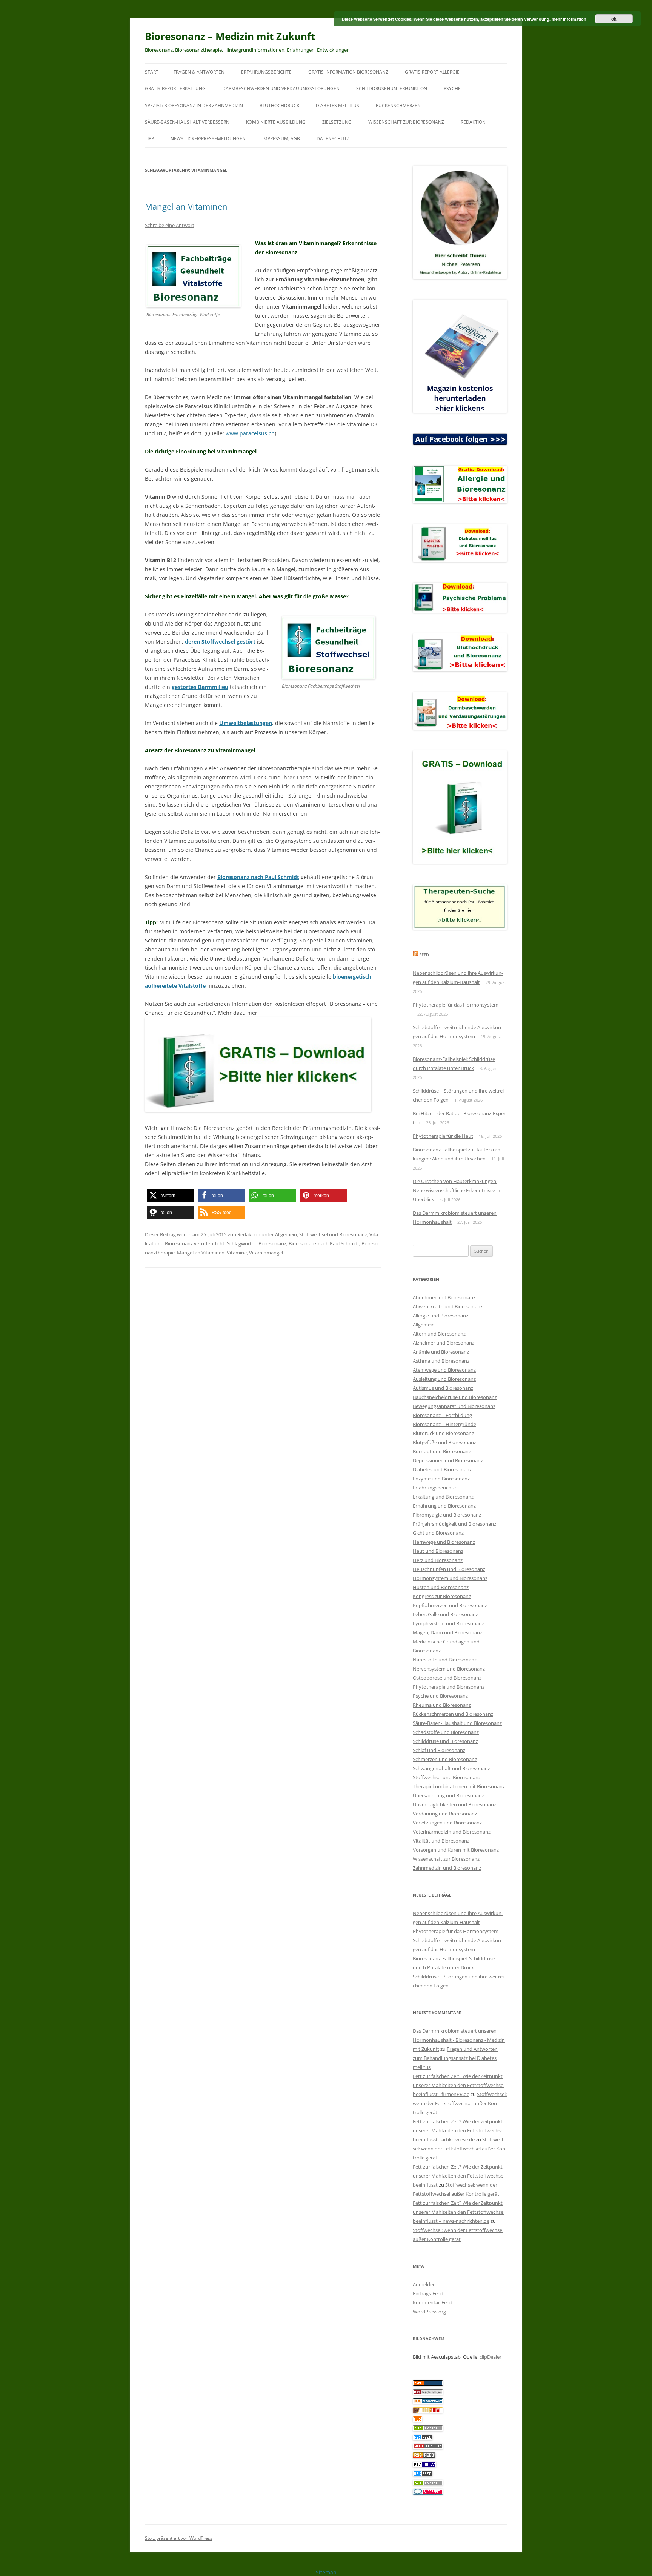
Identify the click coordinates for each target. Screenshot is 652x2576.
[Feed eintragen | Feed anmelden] (424, 2456)
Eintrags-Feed (428, 2293)
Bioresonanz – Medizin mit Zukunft (230, 36)
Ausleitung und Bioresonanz (444, 1379)
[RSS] (417, 2420)
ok (614, 19)
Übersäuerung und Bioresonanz (448, 1795)
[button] (170, 1195)
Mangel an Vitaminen (186, 206)
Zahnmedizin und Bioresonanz (447, 1868)
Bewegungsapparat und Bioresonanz (454, 1406)
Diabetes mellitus (338, 105)
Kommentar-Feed (433, 2302)
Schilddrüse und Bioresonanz (445, 1741)
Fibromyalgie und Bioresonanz (447, 1515)
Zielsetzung (337, 122)
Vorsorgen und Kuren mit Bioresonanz (456, 1850)
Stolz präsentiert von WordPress (179, 2538)
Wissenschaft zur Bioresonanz (406, 122)
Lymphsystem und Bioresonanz (448, 1623)
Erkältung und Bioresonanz (443, 1497)
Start (152, 72)
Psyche (452, 88)
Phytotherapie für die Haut (443, 1136)
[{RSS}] (428, 2429)
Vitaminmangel (266, 1253)
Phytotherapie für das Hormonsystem (456, 1005)
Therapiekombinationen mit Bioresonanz (459, 1786)
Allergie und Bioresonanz (441, 1316)
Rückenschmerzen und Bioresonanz (453, 1714)
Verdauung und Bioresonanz (445, 1814)
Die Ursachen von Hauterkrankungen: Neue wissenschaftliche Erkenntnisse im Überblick (457, 1190)
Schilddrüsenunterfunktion (392, 88)
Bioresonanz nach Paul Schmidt (324, 1243)
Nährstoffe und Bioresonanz (445, 1660)
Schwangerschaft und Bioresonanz (451, 1768)
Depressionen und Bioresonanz (448, 1460)
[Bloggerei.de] (428, 2493)
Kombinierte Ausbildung (276, 122)
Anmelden (424, 2284)
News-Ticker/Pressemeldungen (208, 139)
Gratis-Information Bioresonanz (348, 72)
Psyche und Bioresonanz (440, 1696)
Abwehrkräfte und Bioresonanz (448, 1306)
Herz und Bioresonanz (438, 1560)
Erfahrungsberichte (266, 72)
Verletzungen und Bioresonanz (447, 1823)
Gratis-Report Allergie (432, 72)
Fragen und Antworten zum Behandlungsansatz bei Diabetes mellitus (455, 2058)
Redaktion (473, 122)
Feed (424, 955)
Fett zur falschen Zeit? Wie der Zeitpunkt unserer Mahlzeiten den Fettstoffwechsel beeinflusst (459, 2176)
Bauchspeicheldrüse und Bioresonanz (455, 1397)
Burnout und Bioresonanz (442, 1451)
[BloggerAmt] (428, 2402)
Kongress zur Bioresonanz (442, 1596)
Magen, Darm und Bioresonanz (447, 1632)
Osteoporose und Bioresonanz (447, 1678)
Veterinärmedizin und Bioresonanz (452, 1832)
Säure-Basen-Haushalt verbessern (187, 122)
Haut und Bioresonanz (438, 1551)
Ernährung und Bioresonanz (444, 1506)
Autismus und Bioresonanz (443, 1388)
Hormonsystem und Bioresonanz (450, 1578)
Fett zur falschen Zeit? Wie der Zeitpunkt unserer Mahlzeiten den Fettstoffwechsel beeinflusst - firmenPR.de (459, 2085)
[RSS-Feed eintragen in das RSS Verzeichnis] (428, 2384)
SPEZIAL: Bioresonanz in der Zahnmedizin (194, 105)
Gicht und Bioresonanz (438, 1533)
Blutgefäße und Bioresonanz (444, 1442)
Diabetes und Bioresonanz (442, 1469)
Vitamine (237, 1253)
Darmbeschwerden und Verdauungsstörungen (281, 88)
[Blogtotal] (428, 2411)
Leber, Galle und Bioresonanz (445, 1614)
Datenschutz (333, 139)
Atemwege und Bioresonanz (444, 1370)
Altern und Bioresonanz (439, 1334)
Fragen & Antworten (199, 72)
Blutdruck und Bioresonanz (443, 1433)
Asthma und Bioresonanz (441, 1361)
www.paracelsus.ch (250, 433)
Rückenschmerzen (398, 105)
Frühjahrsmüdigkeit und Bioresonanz (454, 1524)
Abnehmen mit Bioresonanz (444, 1297)
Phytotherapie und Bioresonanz (449, 1687)
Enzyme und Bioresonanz (441, 1479)
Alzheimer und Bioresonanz (444, 1343)
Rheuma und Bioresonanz (442, 1705)
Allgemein (286, 1234)
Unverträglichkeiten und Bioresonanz (454, 1804)
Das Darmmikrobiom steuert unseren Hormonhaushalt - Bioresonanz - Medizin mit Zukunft (459, 2040)
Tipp (149, 139)
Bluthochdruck (279, 105)
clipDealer (491, 2357)
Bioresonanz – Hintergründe (444, 1424)
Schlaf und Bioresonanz (439, 1750)
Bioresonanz (272, 1243)
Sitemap (326, 2572)
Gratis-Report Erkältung (175, 88)
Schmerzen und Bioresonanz (445, 1759)
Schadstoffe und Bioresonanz (446, 1732)
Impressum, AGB (281, 139)
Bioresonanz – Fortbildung (442, 1415)
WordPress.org (429, 2312)
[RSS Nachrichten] (428, 2447)
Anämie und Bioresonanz (441, 1352)
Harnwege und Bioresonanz (444, 1542)
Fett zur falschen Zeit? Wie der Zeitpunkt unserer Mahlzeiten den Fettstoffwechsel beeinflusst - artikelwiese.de (459, 2130)
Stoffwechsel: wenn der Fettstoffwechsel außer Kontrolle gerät (460, 2103)
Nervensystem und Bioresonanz (449, 1669)
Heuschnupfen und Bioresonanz (449, 1569)
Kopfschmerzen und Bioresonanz (450, 1605)
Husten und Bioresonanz (441, 1587)
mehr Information (569, 19)
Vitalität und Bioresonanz (441, 1841)
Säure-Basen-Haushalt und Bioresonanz (457, 1723)
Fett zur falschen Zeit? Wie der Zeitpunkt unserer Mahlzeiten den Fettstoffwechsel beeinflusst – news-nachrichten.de (459, 2212)
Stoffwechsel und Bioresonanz (333, 1234)
